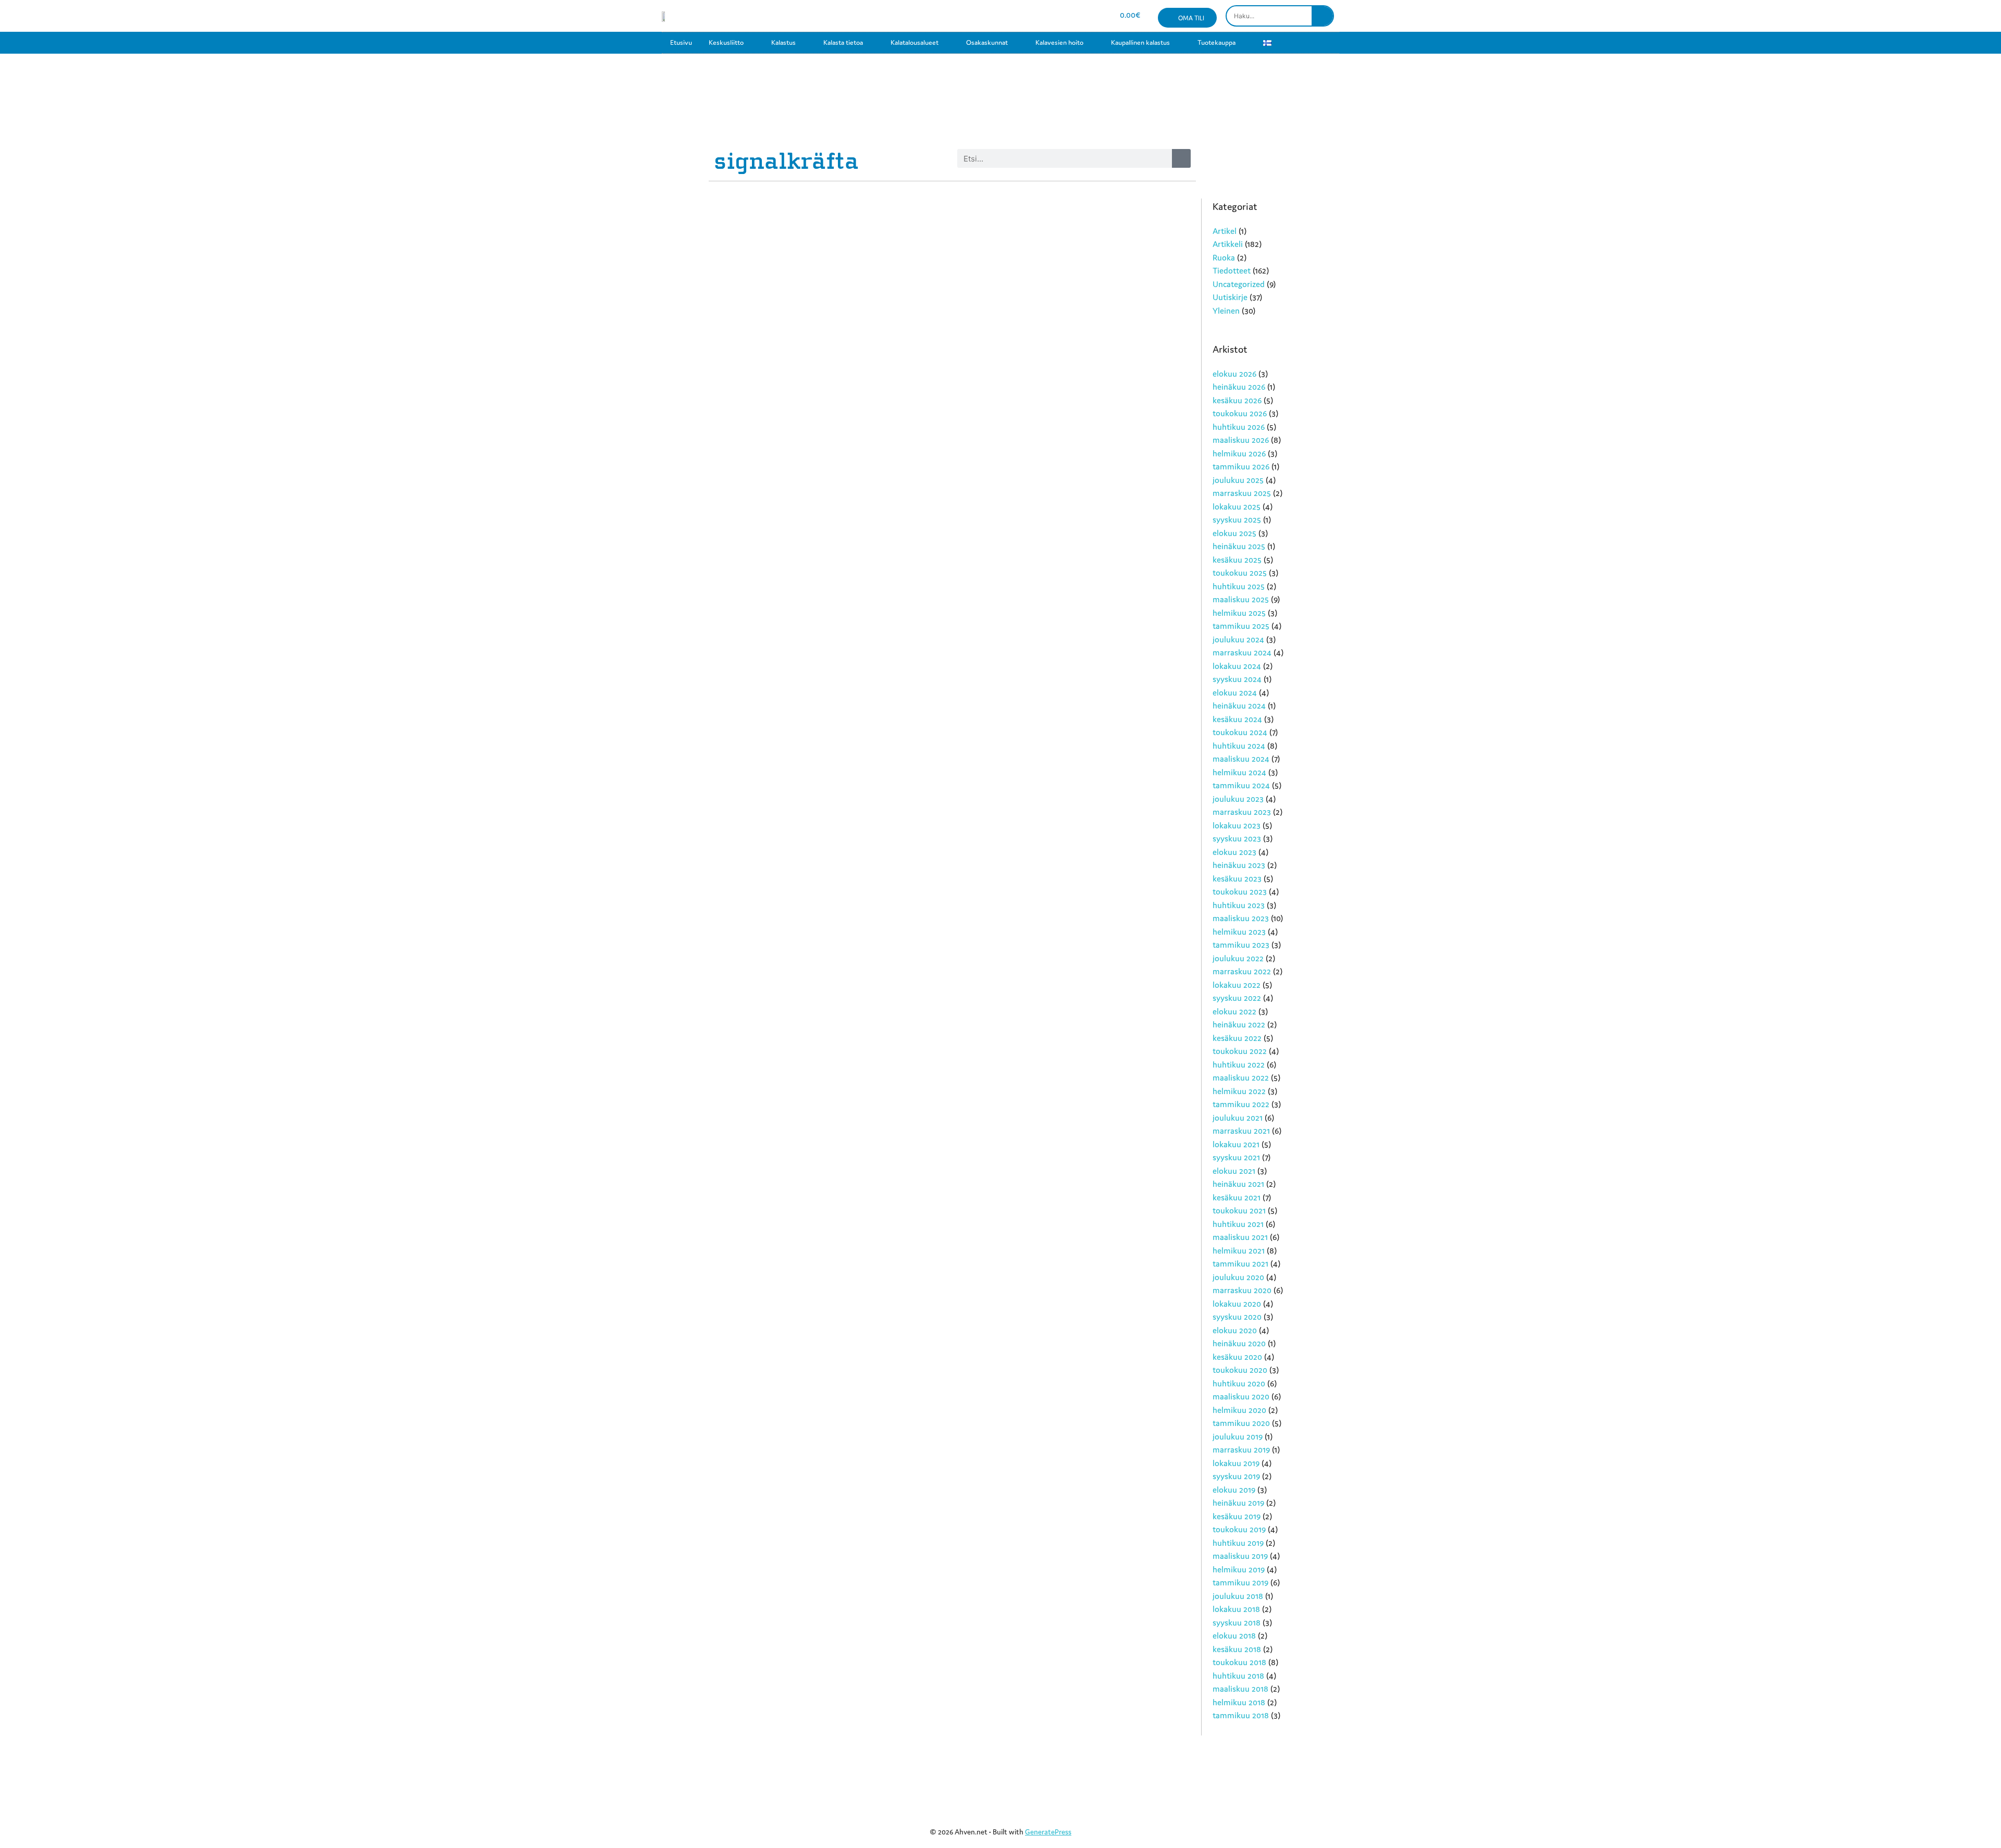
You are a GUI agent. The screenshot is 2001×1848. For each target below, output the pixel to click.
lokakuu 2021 (1236, 1144)
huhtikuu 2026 (1239, 427)
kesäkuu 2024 (1237, 719)
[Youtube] (1057, 16)
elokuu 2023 (1234, 852)
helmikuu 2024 (1239, 772)
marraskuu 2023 (1242, 812)
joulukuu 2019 (1238, 1436)
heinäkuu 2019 (1238, 1503)
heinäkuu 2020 (1239, 1343)
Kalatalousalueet (915, 42)
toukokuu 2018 (1239, 1662)
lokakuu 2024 (1237, 666)
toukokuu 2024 (1240, 732)
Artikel (1225, 231)
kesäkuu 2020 (1237, 1357)
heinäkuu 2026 (1239, 387)
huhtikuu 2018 (1238, 1676)
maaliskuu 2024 (1241, 759)
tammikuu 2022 (1241, 1104)
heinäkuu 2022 (1239, 1024)
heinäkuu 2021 (1238, 1184)
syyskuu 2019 (1236, 1476)
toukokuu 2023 (1240, 891)
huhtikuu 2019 (1238, 1543)
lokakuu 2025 (1237, 506)
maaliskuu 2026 (1241, 440)
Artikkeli (1228, 244)
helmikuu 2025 (1239, 613)
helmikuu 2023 (1239, 932)
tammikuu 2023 (1241, 945)
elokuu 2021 (1234, 1171)
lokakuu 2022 (1237, 985)
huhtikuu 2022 (1239, 1064)
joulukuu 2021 (1238, 1118)
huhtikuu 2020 (1239, 1383)
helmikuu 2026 (1239, 453)
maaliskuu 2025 (1241, 599)
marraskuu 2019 (1241, 1449)
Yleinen (1226, 311)
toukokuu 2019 (1239, 1529)
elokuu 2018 (1234, 1635)
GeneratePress (1048, 1832)
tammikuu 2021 (1240, 1263)
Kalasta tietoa (843, 42)
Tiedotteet (1232, 270)
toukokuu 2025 (1240, 573)
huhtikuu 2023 (1239, 905)
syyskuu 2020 (1237, 1317)
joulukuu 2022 (1238, 958)
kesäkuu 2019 (1237, 1516)
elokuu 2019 (1234, 1490)
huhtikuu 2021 (1238, 1224)
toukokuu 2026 (1240, 413)
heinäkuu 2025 (1239, 546)
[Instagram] (1039, 16)
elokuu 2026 (1234, 374)
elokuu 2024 (1235, 692)
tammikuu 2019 (1240, 1582)
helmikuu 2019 (1239, 1569)
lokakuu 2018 (1236, 1609)
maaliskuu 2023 (1241, 918)
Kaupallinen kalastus (1140, 42)
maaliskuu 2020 (1241, 1396)
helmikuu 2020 (1239, 1410)
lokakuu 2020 (1237, 1304)
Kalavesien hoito (1059, 42)
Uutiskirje (1230, 297)
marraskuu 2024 (1242, 652)
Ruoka (1224, 257)
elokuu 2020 (1235, 1330)
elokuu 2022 (1234, 1011)
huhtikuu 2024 (1239, 746)
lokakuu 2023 (1237, 825)
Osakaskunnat (987, 42)
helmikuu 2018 (1239, 1702)
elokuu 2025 (1234, 533)
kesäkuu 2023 (1237, 878)
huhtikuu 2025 (1239, 586)
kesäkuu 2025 (1237, 560)
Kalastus (783, 42)
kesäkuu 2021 (1237, 1197)
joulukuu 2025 (1238, 480)
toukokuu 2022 (1240, 1051)
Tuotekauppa (1216, 42)
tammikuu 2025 (1241, 626)
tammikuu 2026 (1241, 466)
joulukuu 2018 (1238, 1596)
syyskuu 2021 (1236, 1157)
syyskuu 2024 (1237, 679)
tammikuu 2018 (1241, 1715)
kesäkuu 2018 (1237, 1649)
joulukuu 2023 (1238, 799)
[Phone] (1094, 16)
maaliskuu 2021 (1240, 1237)
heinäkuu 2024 (1239, 705)
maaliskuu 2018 (1240, 1689)
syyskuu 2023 (1237, 838)
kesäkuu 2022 (1237, 1038)
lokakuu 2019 (1236, 1463)
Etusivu (681, 42)
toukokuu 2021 (1239, 1210)
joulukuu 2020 (1238, 1277)
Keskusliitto (726, 42)
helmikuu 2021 (1239, 1250)
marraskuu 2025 (1242, 493)
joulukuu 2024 (1238, 639)
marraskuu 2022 (1242, 971)
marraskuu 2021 (1241, 1131)
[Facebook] (1020, 16)
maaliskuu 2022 (1241, 1077)
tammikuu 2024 (1241, 785)
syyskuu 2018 (1237, 1622)
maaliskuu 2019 (1240, 1556)
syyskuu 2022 (1237, 998)
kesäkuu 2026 (1237, 400)
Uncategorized (1239, 284)
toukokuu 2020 (1240, 1370)
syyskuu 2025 (1237, 519)
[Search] (1322, 16)
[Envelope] (1076, 16)
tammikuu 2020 (1241, 1423)
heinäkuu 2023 (1239, 865)
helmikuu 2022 (1239, 1091)
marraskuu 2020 (1242, 1290)
